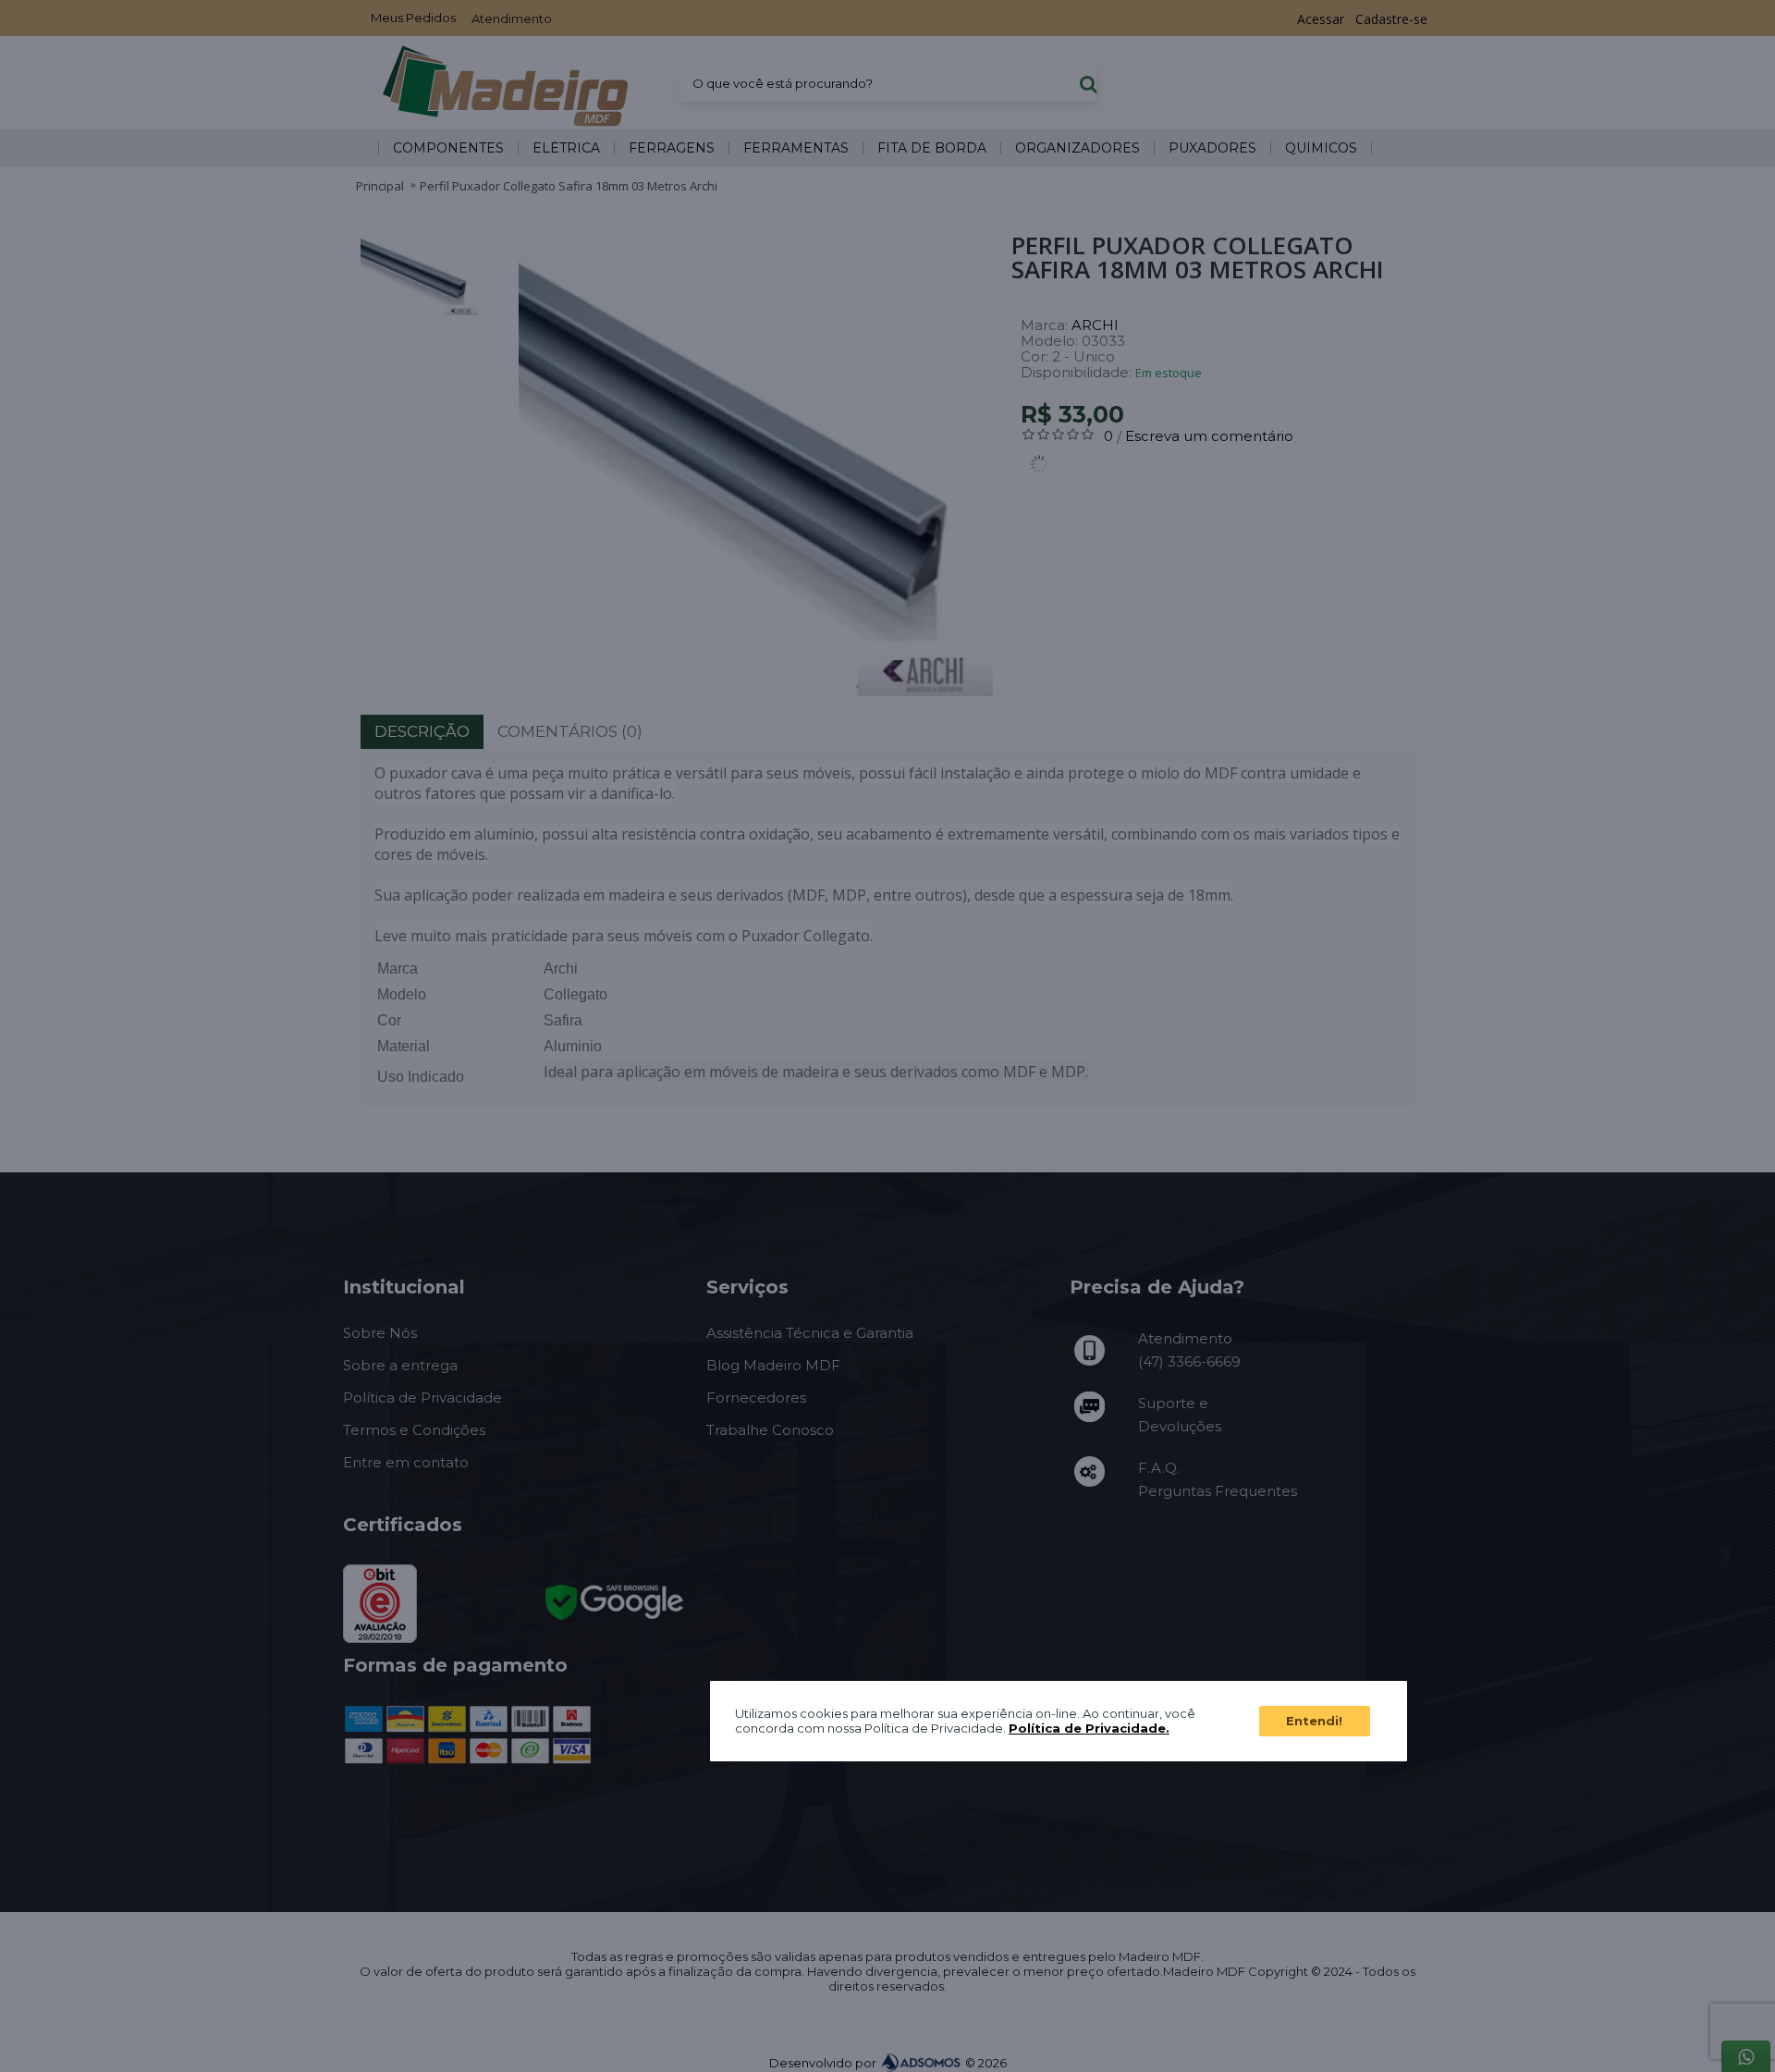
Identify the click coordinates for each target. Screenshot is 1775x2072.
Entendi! (1314, 1721)
